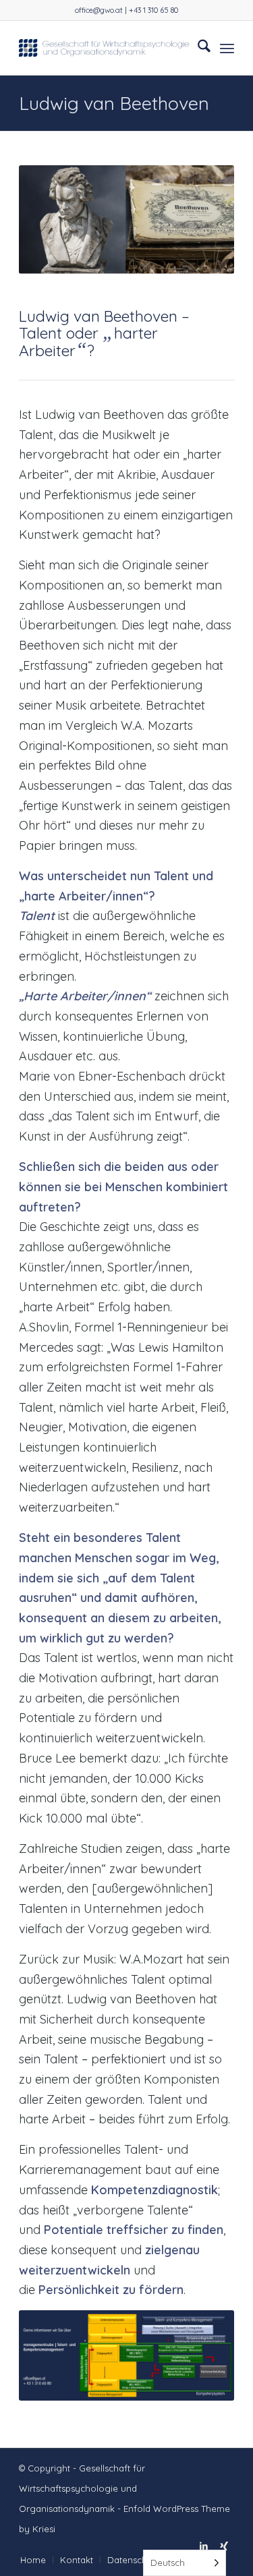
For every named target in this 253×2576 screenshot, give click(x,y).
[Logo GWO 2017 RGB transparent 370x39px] (105, 48)
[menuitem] (197, 48)
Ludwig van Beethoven (114, 103)
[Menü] (227, 48)
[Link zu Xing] (224, 2546)
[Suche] (197, 48)
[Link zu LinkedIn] (204, 2546)
